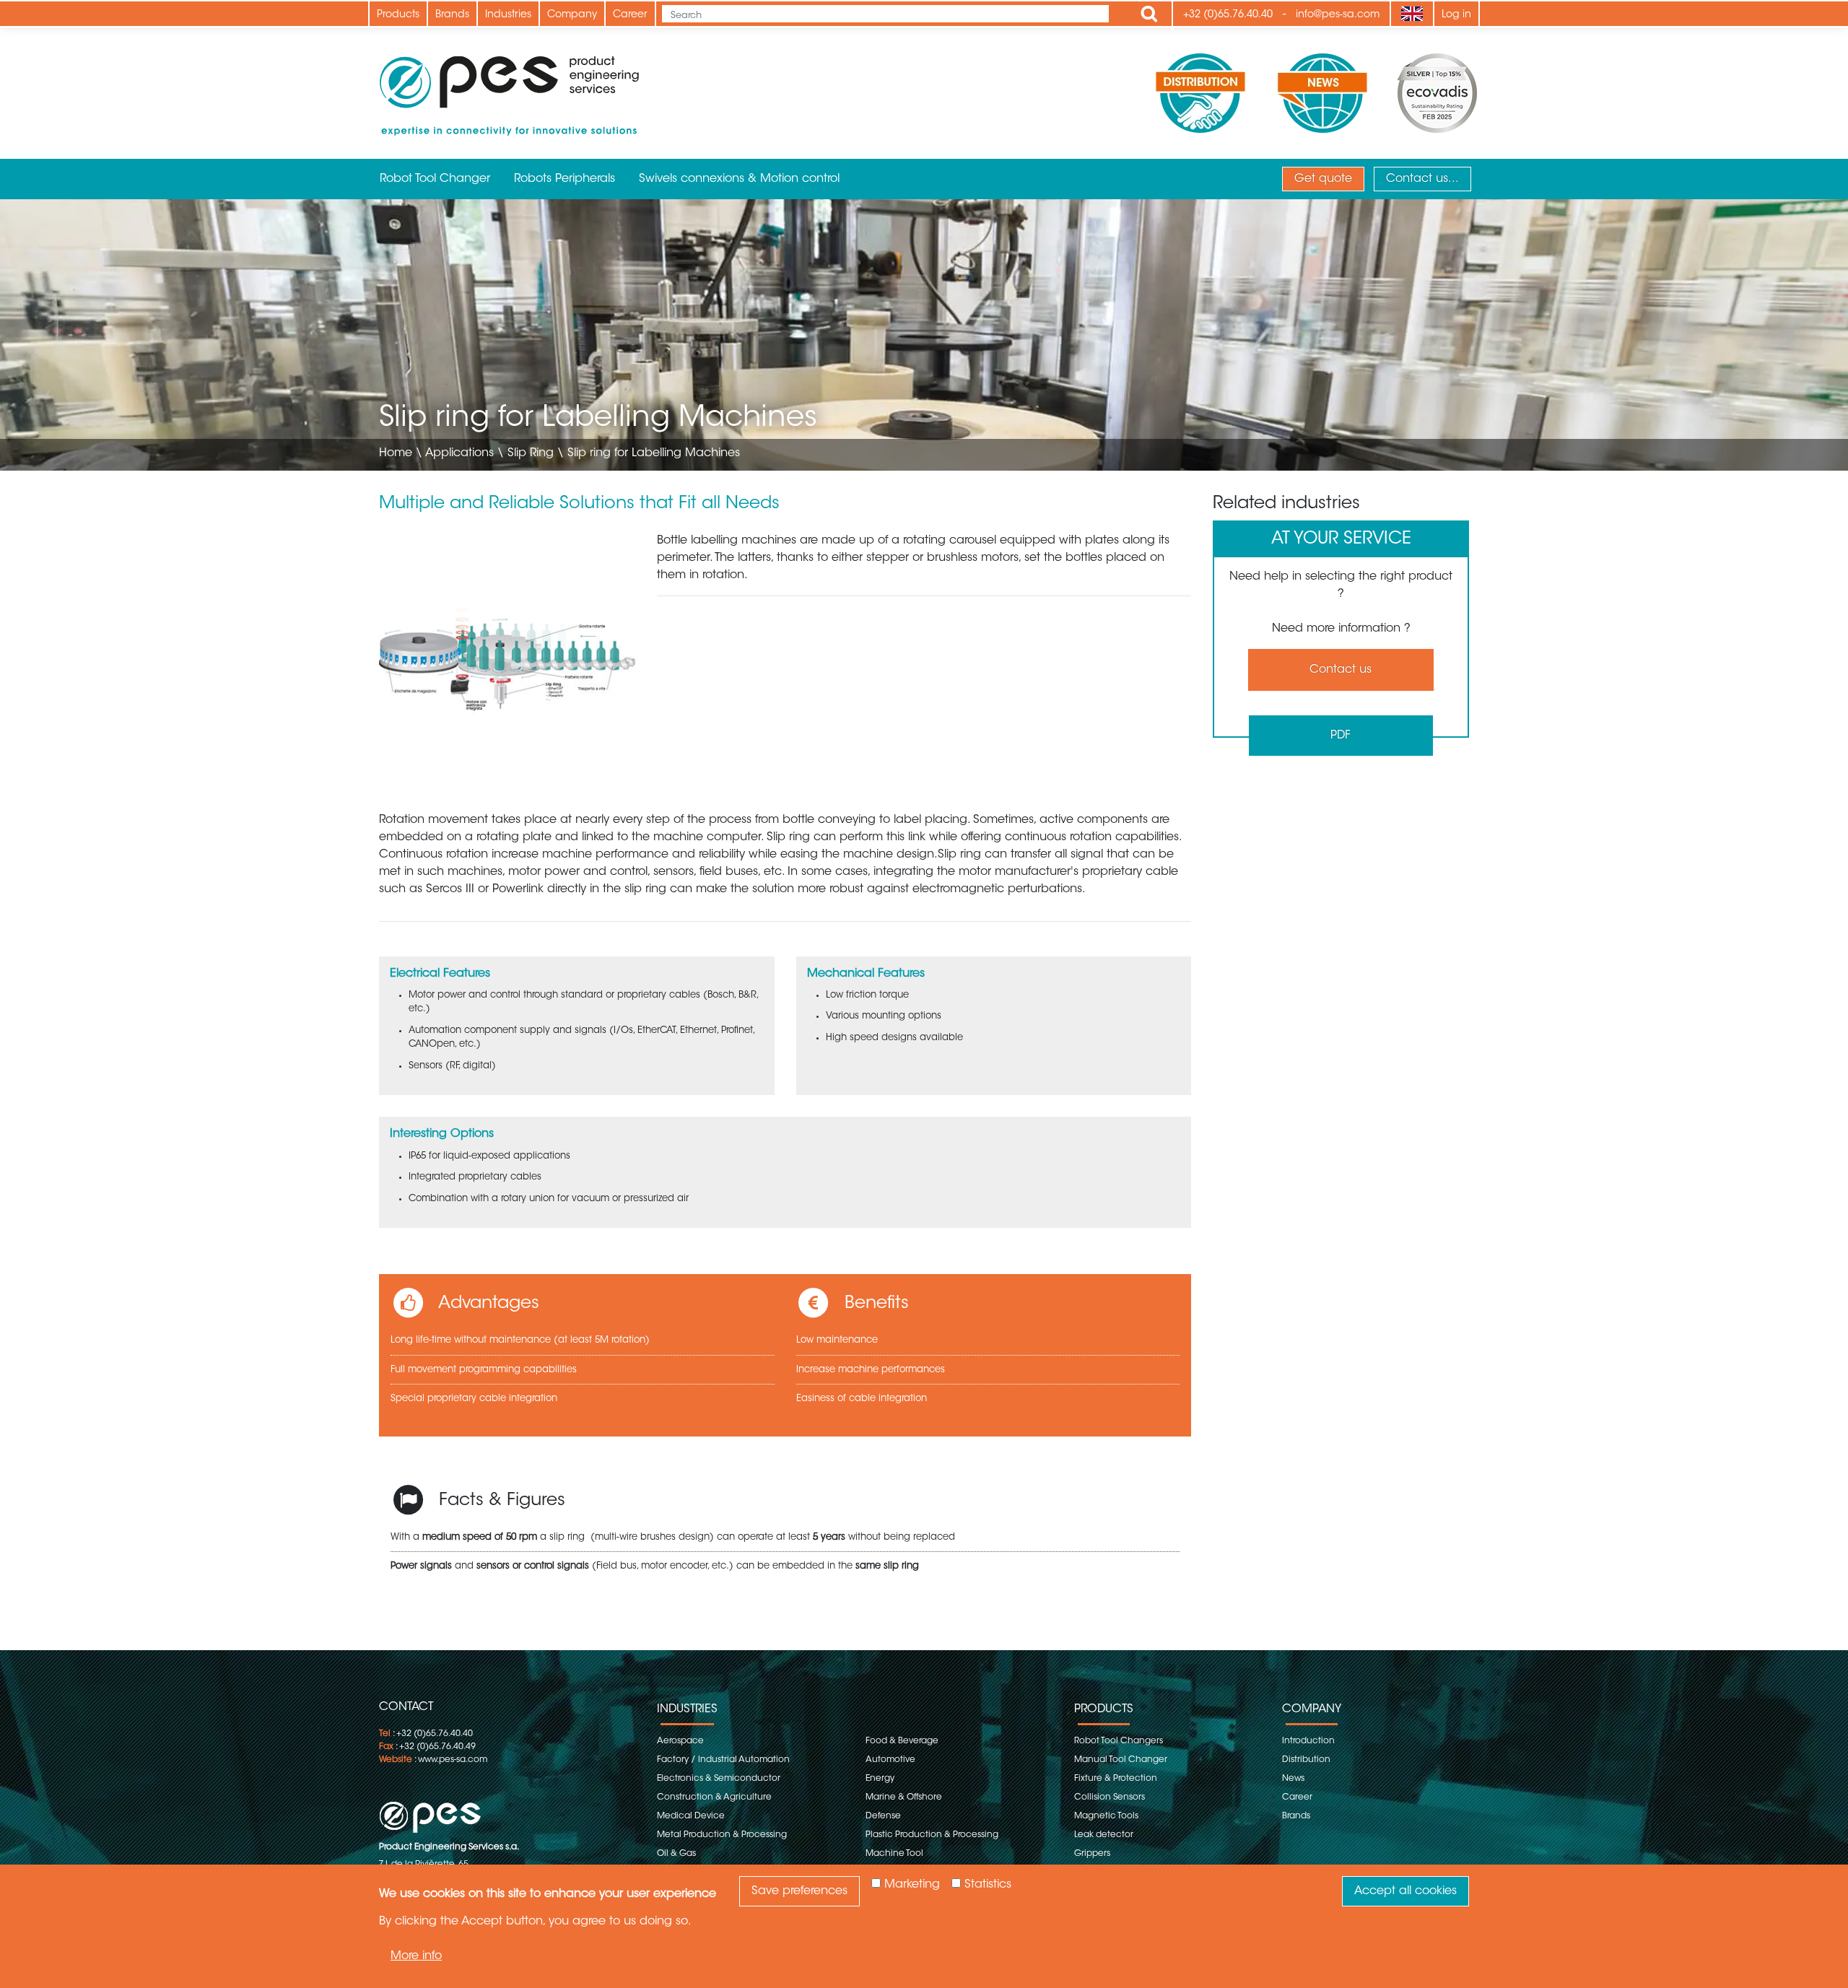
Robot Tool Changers (1119, 1741)
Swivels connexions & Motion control (739, 179)
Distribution (1306, 1760)
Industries (508, 15)
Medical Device (691, 1816)
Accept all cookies (1405, 1891)
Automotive (890, 1760)
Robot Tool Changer (435, 179)
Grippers (1092, 1854)
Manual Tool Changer (1121, 1760)
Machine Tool (894, 1854)
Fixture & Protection (1116, 1779)
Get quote (1323, 179)
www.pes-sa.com (453, 1760)
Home (396, 453)
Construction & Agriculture (714, 1797)
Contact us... (1422, 179)
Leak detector (1104, 1835)
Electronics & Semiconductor (719, 1779)
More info (416, 1956)
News (1293, 1779)
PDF (1341, 736)
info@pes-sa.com (1338, 15)
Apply (1149, 14)
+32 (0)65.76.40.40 (1228, 15)
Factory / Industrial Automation (723, 1760)
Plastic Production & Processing (932, 1835)
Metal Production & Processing (722, 1835)
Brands (452, 15)
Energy (880, 1779)
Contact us (1341, 670)
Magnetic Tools (1106, 1816)
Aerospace (680, 1741)
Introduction (1308, 1741)
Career (630, 15)
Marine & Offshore (904, 1797)
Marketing (912, 1885)
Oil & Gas (676, 1854)
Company (572, 15)
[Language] (1412, 14)
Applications (459, 453)
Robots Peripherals (565, 179)
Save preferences (799, 1891)
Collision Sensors (1110, 1797)
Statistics (988, 1885)
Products (398, 15)
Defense (883, 1816)
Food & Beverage (902, 1741)
